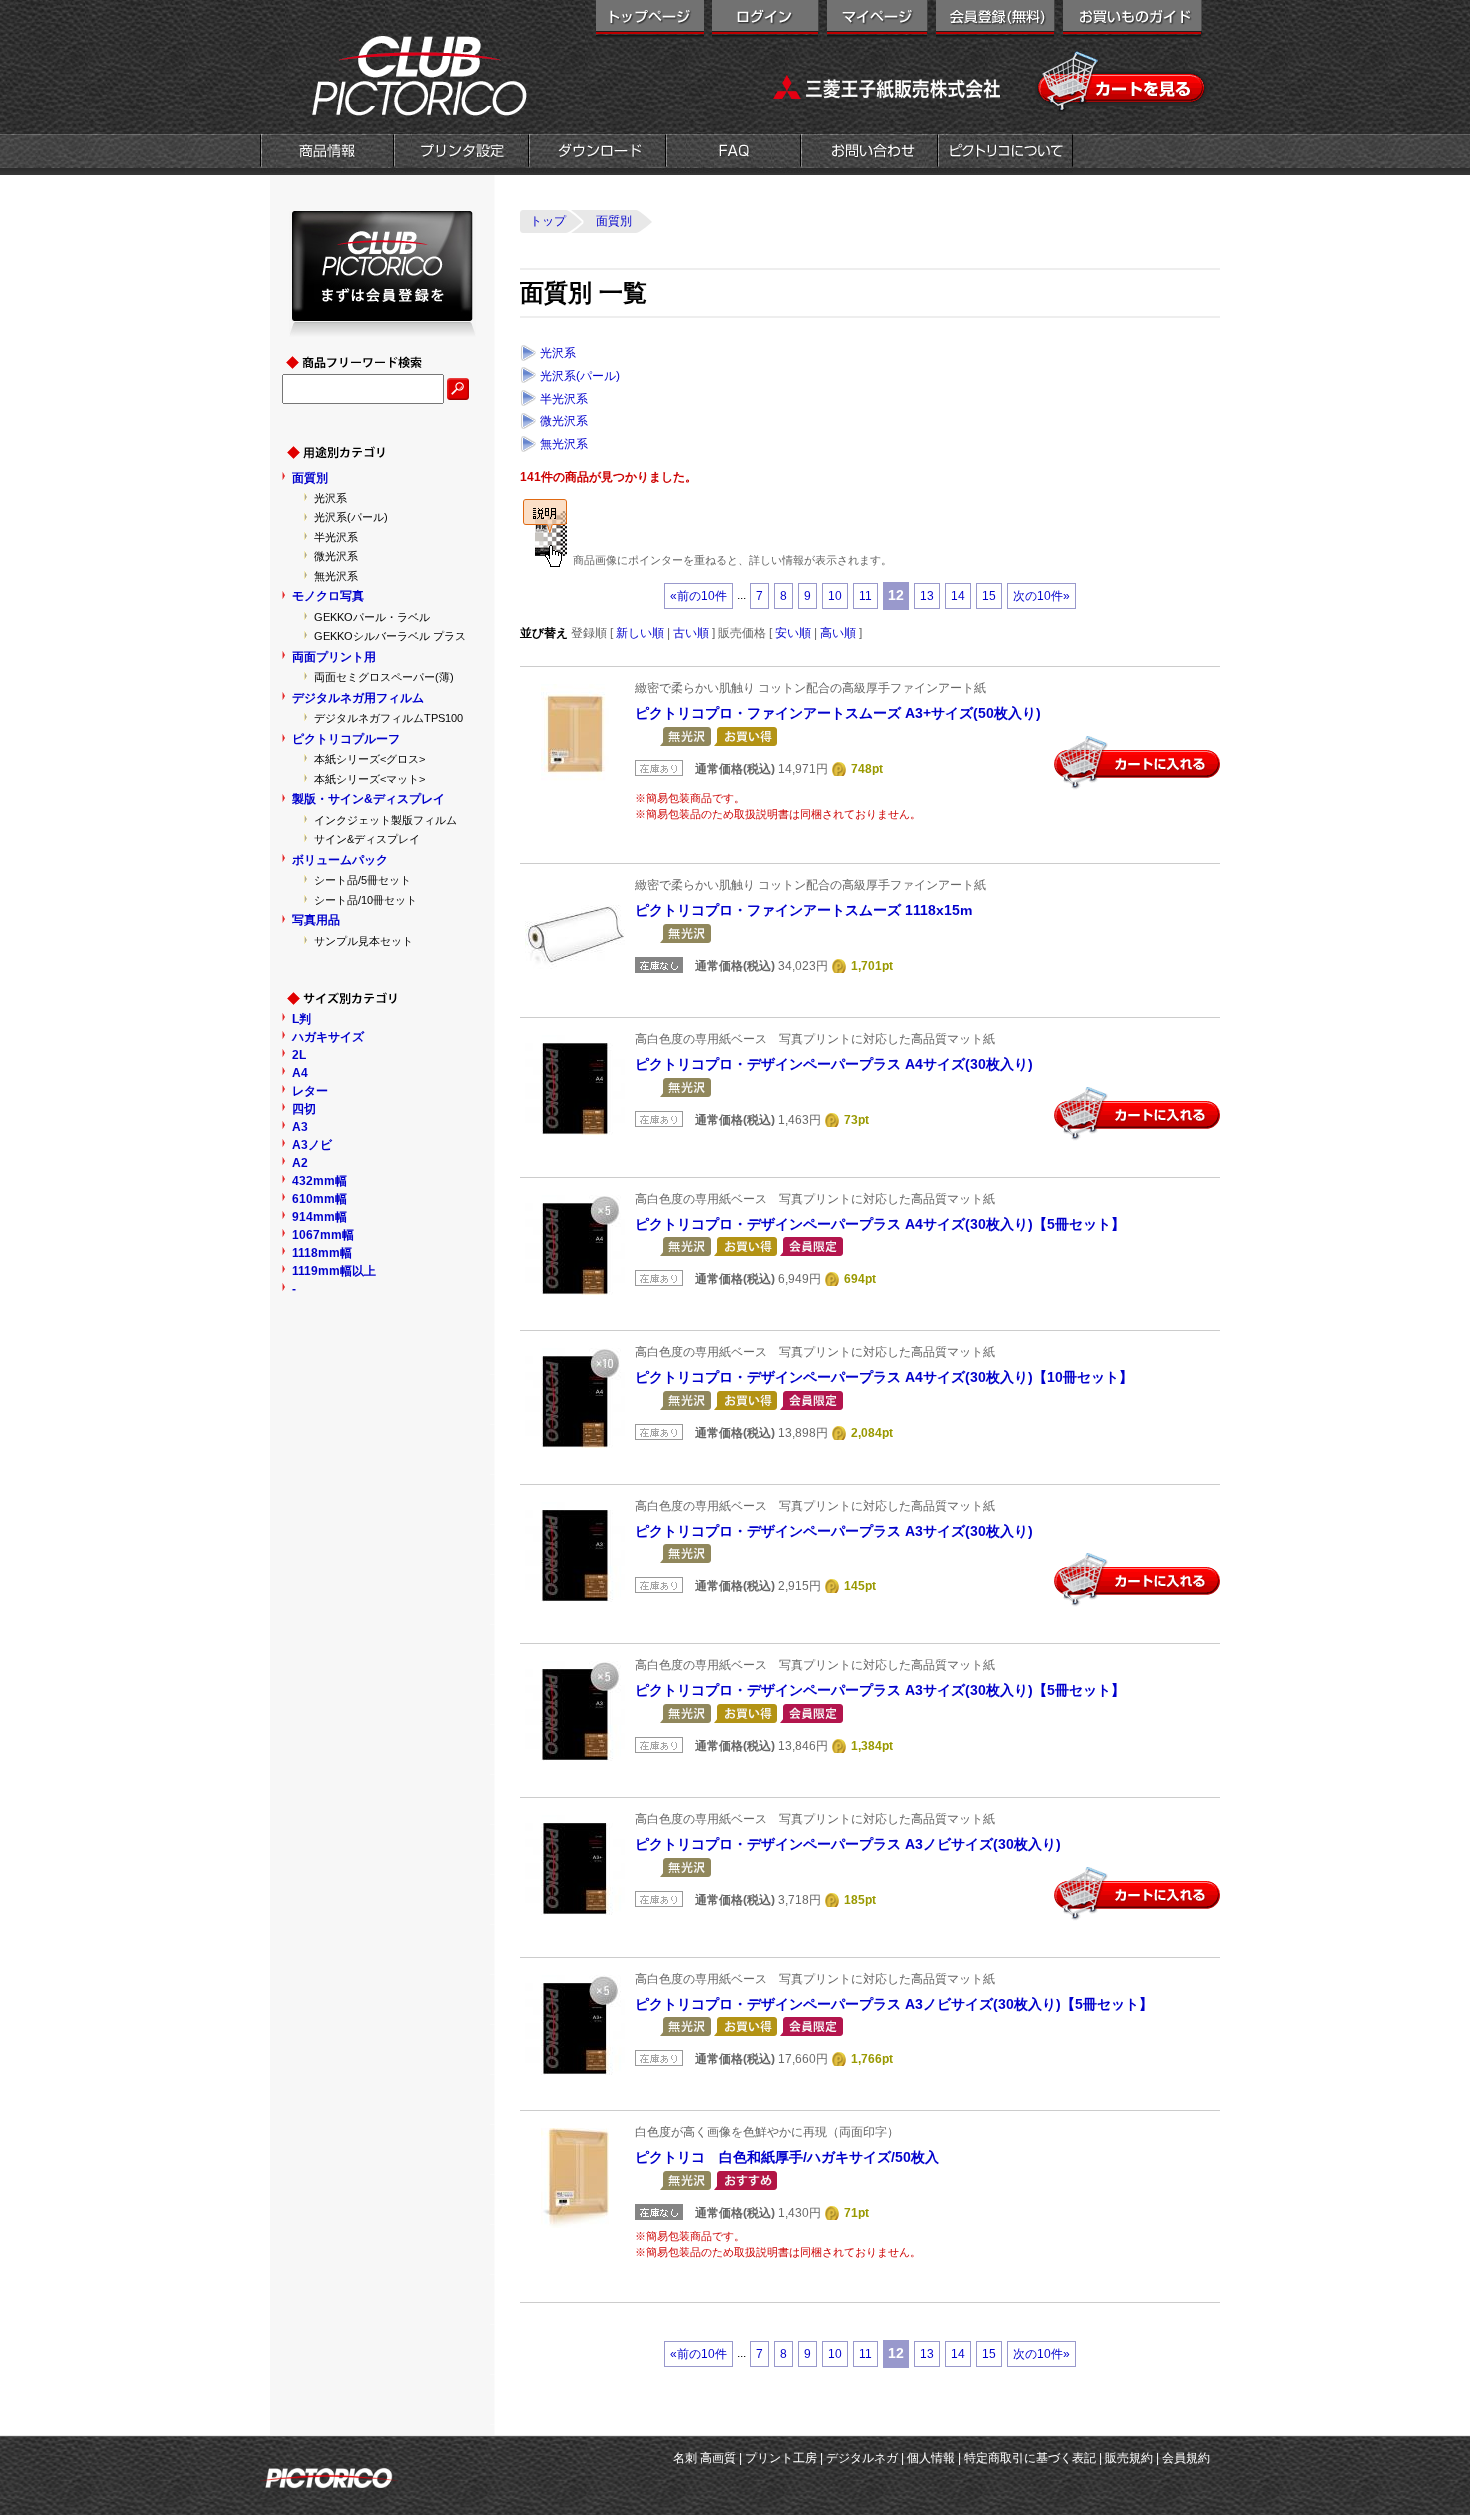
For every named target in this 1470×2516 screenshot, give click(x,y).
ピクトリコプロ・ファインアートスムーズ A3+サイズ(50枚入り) (838, 713)
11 (865, 596)
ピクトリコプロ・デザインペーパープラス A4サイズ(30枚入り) (834, 1064)
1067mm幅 (323, 1235)
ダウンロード (597, 153)
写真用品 (316, 920)
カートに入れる (1137, 763)
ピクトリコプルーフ (346, 739)
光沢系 (558, 353)
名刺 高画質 (704, 2458)
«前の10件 (698, 596)
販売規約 (1129, 2458)
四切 (304, 1109)
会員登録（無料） (995, 20)
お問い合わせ (869, 153)
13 (927, 596)
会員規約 (1186, 2458)
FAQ (733, 153)
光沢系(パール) (580, 376)
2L (299, 1055)
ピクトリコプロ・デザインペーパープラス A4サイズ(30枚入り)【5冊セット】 (880, 1224)
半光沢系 (564, 399)
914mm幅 (319, 1217)
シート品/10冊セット (365, 900)
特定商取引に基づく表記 (1030, 2458)
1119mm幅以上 (334, 1271)
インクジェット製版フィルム (385, 820)
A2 (300, 1163)
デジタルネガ (862, 2458)
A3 (300, 1127)
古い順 (691, 633)
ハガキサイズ (328, 1037)
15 (989, 596)
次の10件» (1041, 596)
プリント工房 (781, 2458)
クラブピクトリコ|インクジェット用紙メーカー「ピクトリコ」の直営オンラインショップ (395, 75)
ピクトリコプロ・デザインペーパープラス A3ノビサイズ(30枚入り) (848, 1844)
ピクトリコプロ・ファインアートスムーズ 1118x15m (803, 910)
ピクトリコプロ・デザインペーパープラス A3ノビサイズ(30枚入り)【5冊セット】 (894, 2004)
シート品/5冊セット (362, 880)
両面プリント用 (334, 657)
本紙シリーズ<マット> (369, 779)
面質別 (310, 478)
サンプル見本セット (363, 941)
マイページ (877, 20)
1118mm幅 (322, 1253)
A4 (300, 1073)
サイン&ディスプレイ (367, 839)
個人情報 (931, 2458)
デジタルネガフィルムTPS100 (388, 718)
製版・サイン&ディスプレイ (368, 799)
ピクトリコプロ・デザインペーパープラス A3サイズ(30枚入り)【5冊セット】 (880, 1690)
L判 (301, 1019)
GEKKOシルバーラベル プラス (390, 636)
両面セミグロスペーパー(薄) (384, 677)
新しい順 (640, 633)
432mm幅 (319, 1181)
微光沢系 (564, 421)
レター (310, 1091)
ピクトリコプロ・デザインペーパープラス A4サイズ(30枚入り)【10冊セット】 (884, 1377)
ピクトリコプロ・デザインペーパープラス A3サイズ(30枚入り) (834, 1531)
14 (958, 596)
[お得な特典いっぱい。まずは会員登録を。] (382, 328)
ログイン (765, 20)
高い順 (838, 633)
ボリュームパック (340, 860)
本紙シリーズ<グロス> (369, 759)
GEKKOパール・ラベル (372, 617)
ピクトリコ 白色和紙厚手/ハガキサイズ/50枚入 (787, 2157)
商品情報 (327, 153)
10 (835, 596)
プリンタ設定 (461, 153)
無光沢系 (564, 444)
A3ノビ (312, 1145)
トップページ (650, 20)
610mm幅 (319, 1199)
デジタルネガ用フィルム (358, 698)
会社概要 (1005, 153)
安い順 (793, 633)
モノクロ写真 (328, 596)
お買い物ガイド (1132, 20)
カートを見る (1122, 82)
